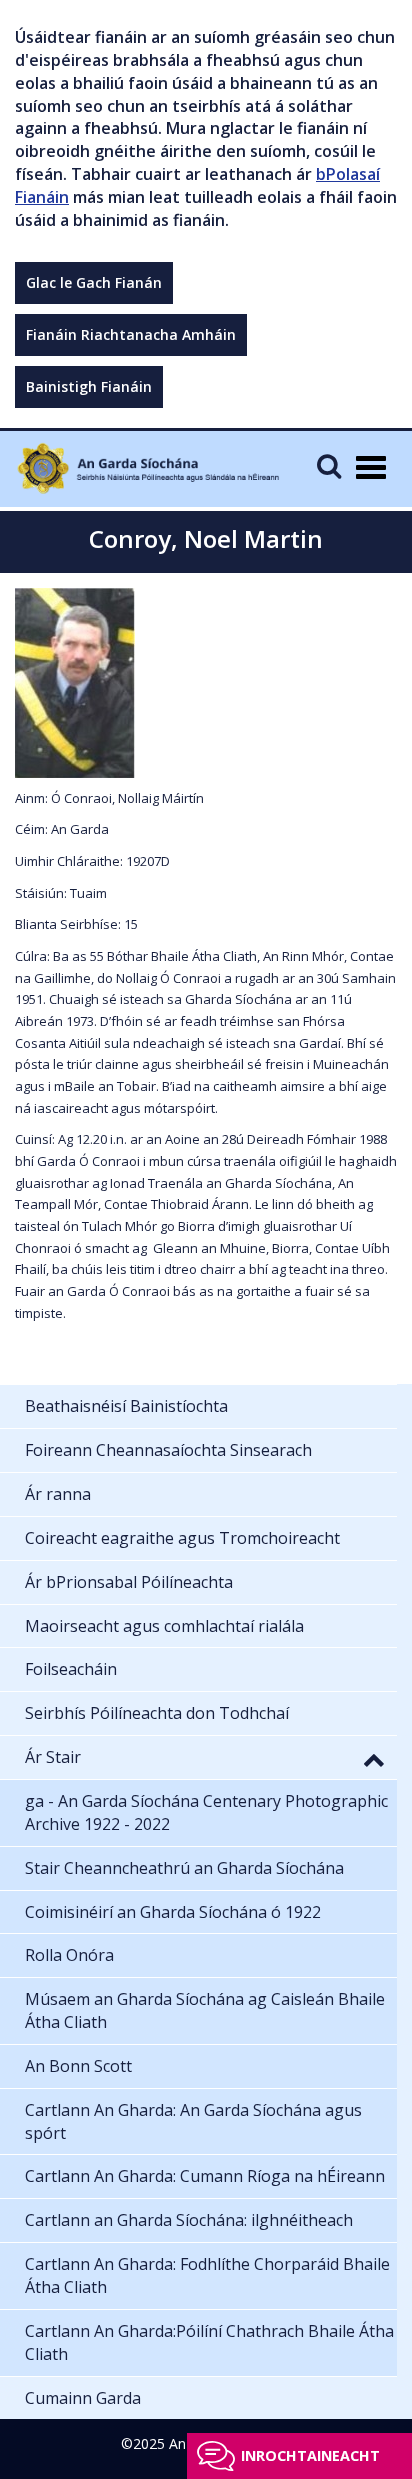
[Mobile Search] (329, 465)
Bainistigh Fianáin (89, 386)
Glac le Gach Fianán (94, 282)
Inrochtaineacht (310, 2455)
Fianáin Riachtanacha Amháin (131, 334)
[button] (374, 1759)
